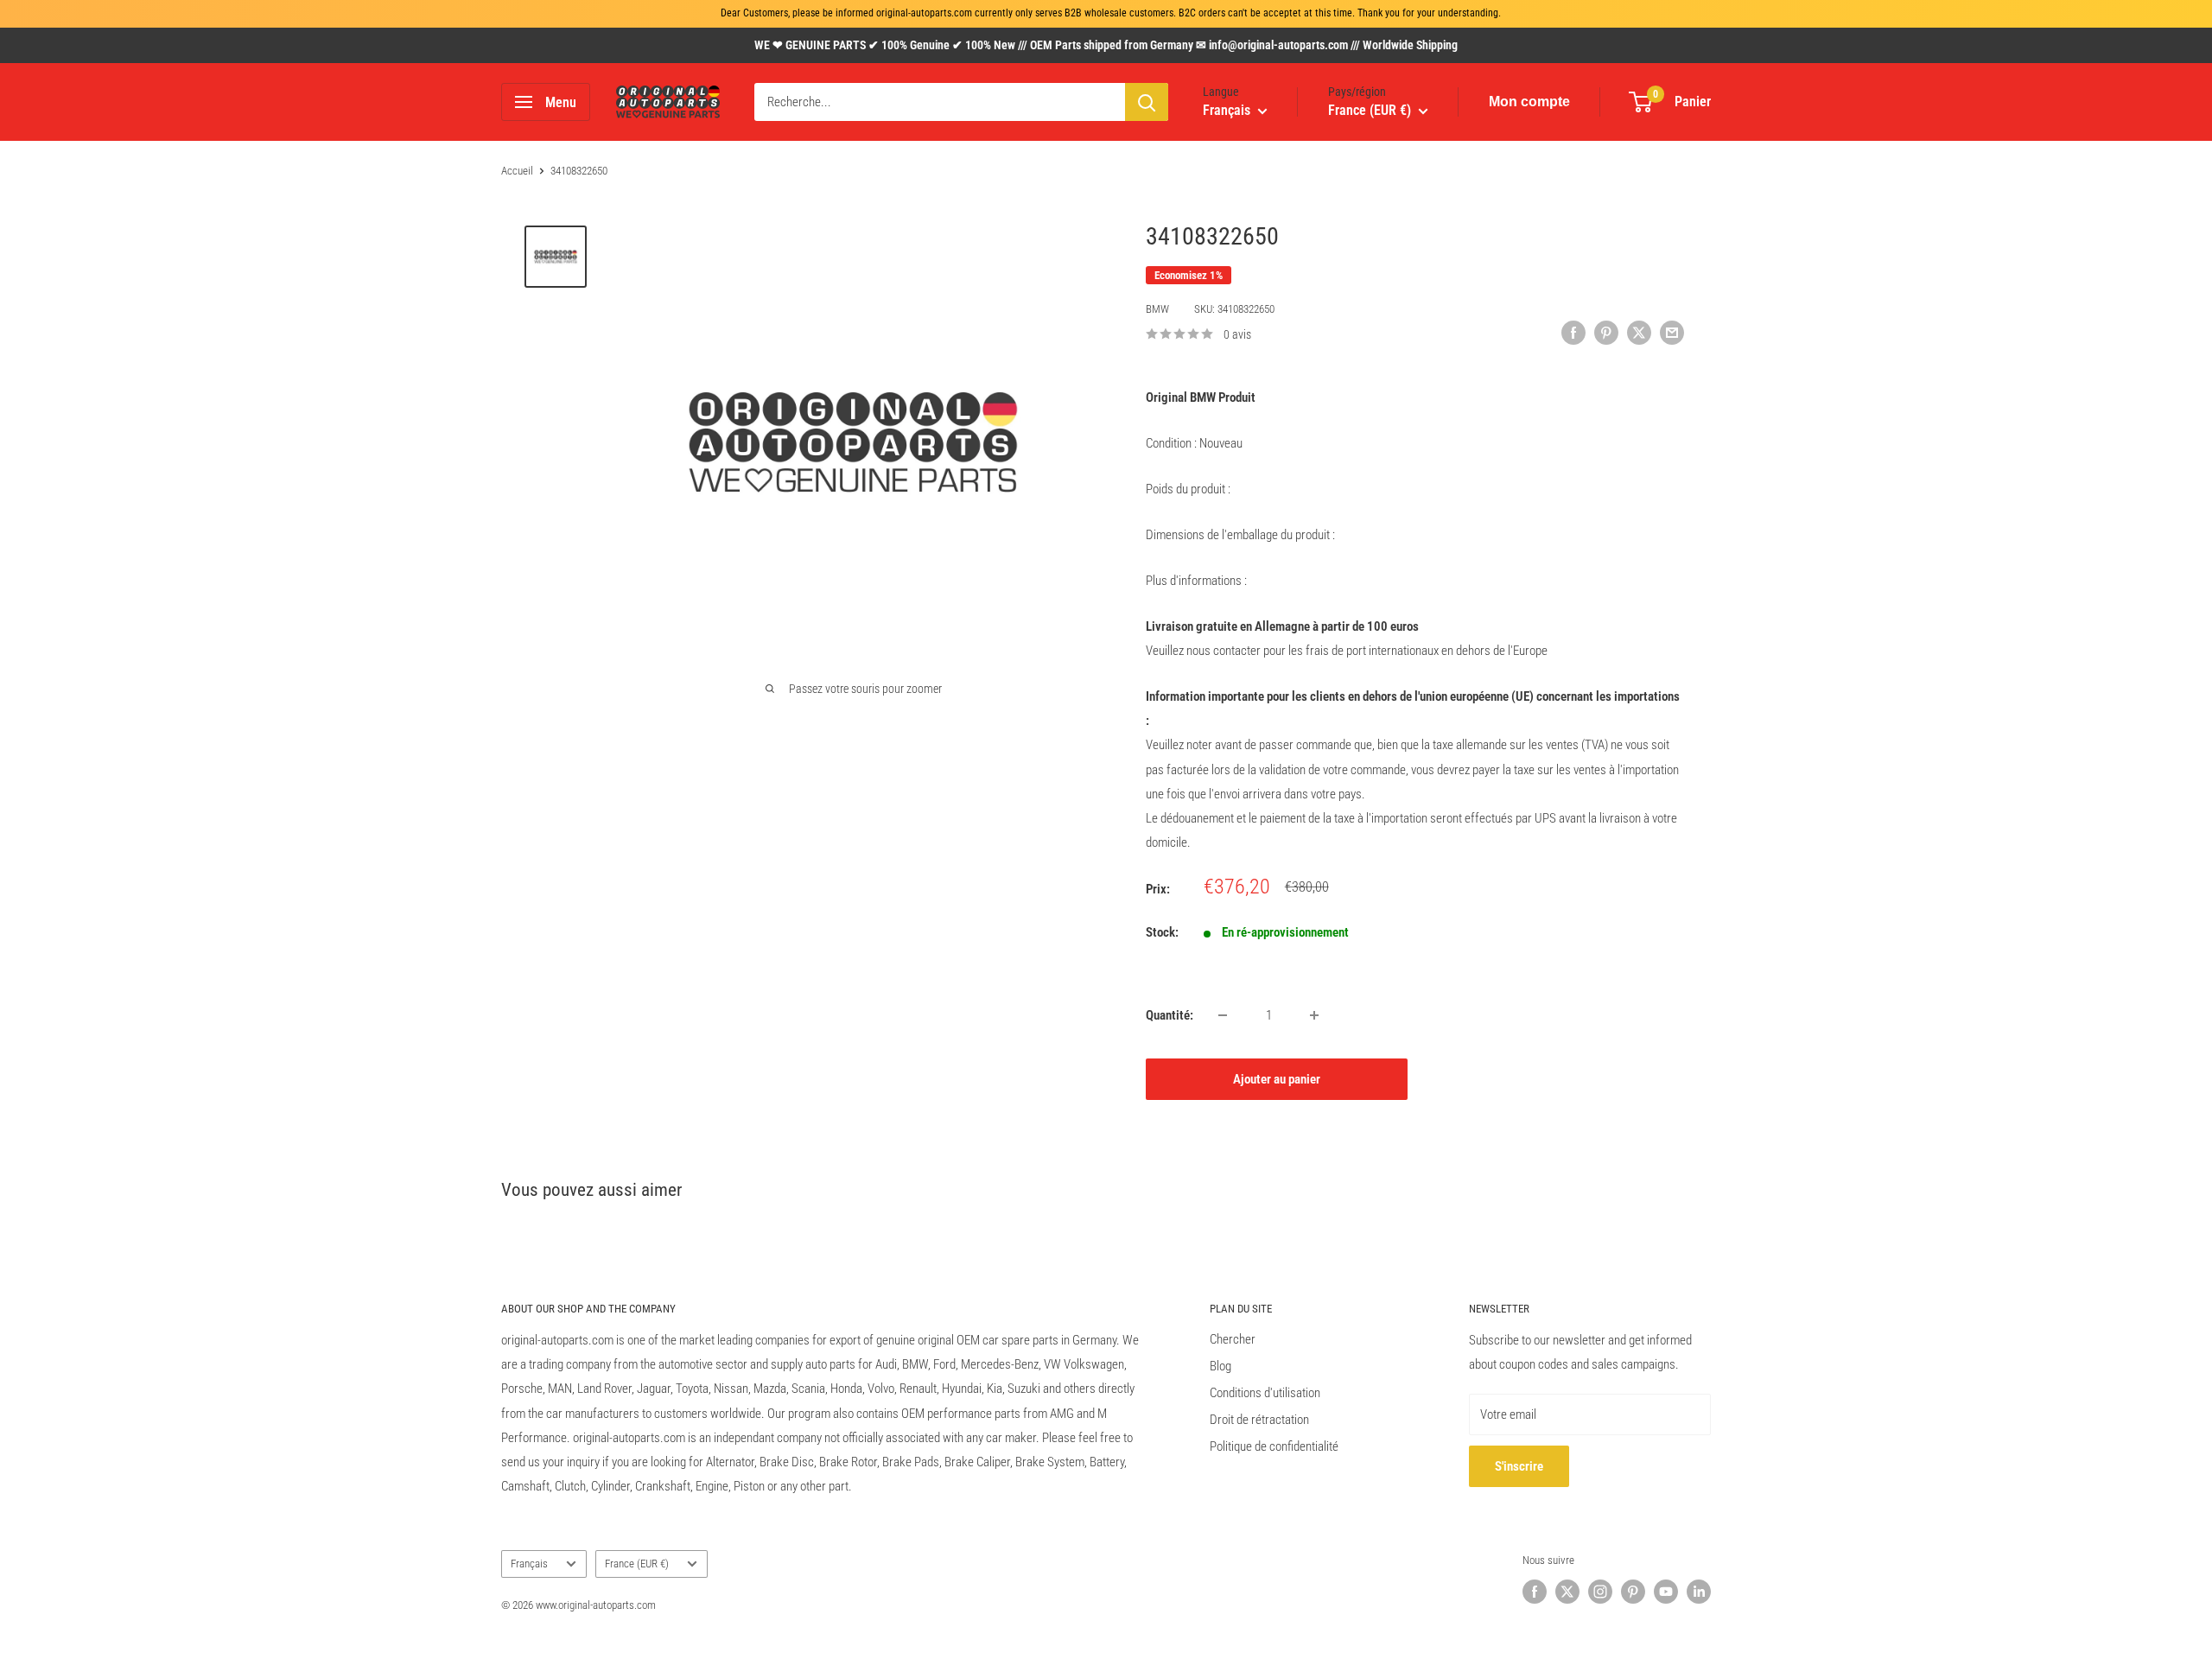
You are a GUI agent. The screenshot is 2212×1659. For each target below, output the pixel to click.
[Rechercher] (1147, 102)
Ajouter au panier (1277, 1079)
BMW (1157, 309)
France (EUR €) (637, 1564)
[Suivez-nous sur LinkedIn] (1699, 1592)
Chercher (1233, 1339)
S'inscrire (1519, 1466)
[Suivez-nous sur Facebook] (1535, 1592)
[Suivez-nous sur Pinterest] (1633, 1592)
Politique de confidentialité (1274, 1446)
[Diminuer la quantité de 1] (1223, 1015)
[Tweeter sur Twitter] (1639, 332)
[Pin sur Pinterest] (1606, 332)
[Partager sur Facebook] (1573, 332)
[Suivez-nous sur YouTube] (1666, 1592)
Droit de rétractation (1259, 1420)
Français (529, 1564)
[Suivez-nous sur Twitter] (1567, 1592)
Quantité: (1170, 1015)
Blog (1220, 1366)
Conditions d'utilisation (1265, 1393)
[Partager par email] (1672, 332)
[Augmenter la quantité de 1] (1314, 1015)
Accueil (517, 171)
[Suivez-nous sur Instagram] (1600, 1592)
